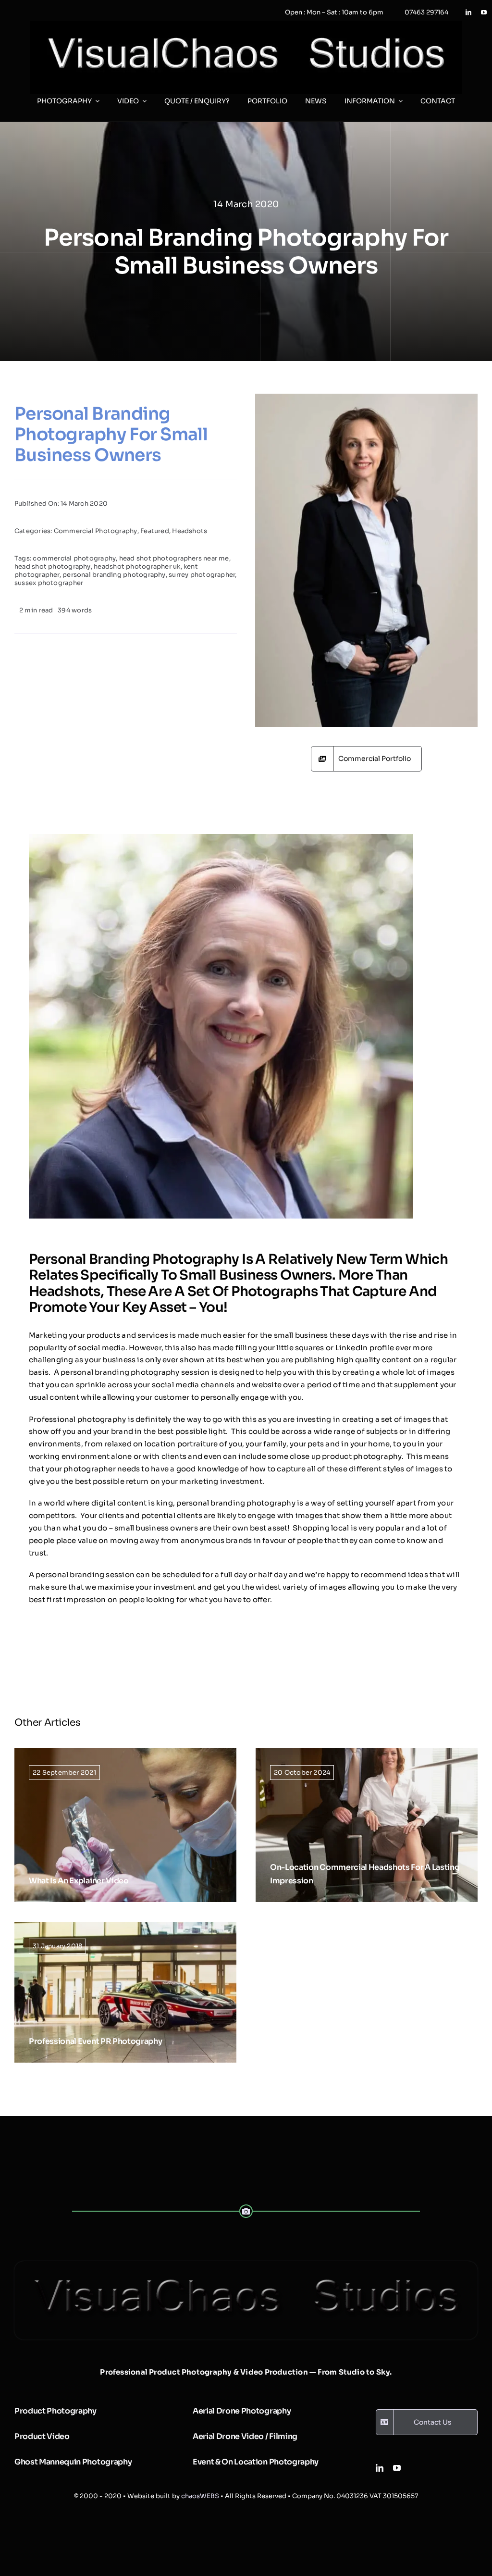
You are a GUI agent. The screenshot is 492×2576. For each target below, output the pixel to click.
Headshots (190, 531)
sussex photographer (49, 583)
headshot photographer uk (137, 566)
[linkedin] (468, 12)
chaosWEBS (200, 2496)
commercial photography (74, 558)
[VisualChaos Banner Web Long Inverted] (246, 24)
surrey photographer (202, 575)
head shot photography (53, 566)
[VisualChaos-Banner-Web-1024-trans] (246, 2265)
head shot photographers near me (174, 558)
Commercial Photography (96, 531)
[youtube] (484, 12)
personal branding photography (114, 575)
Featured (155, 531)
